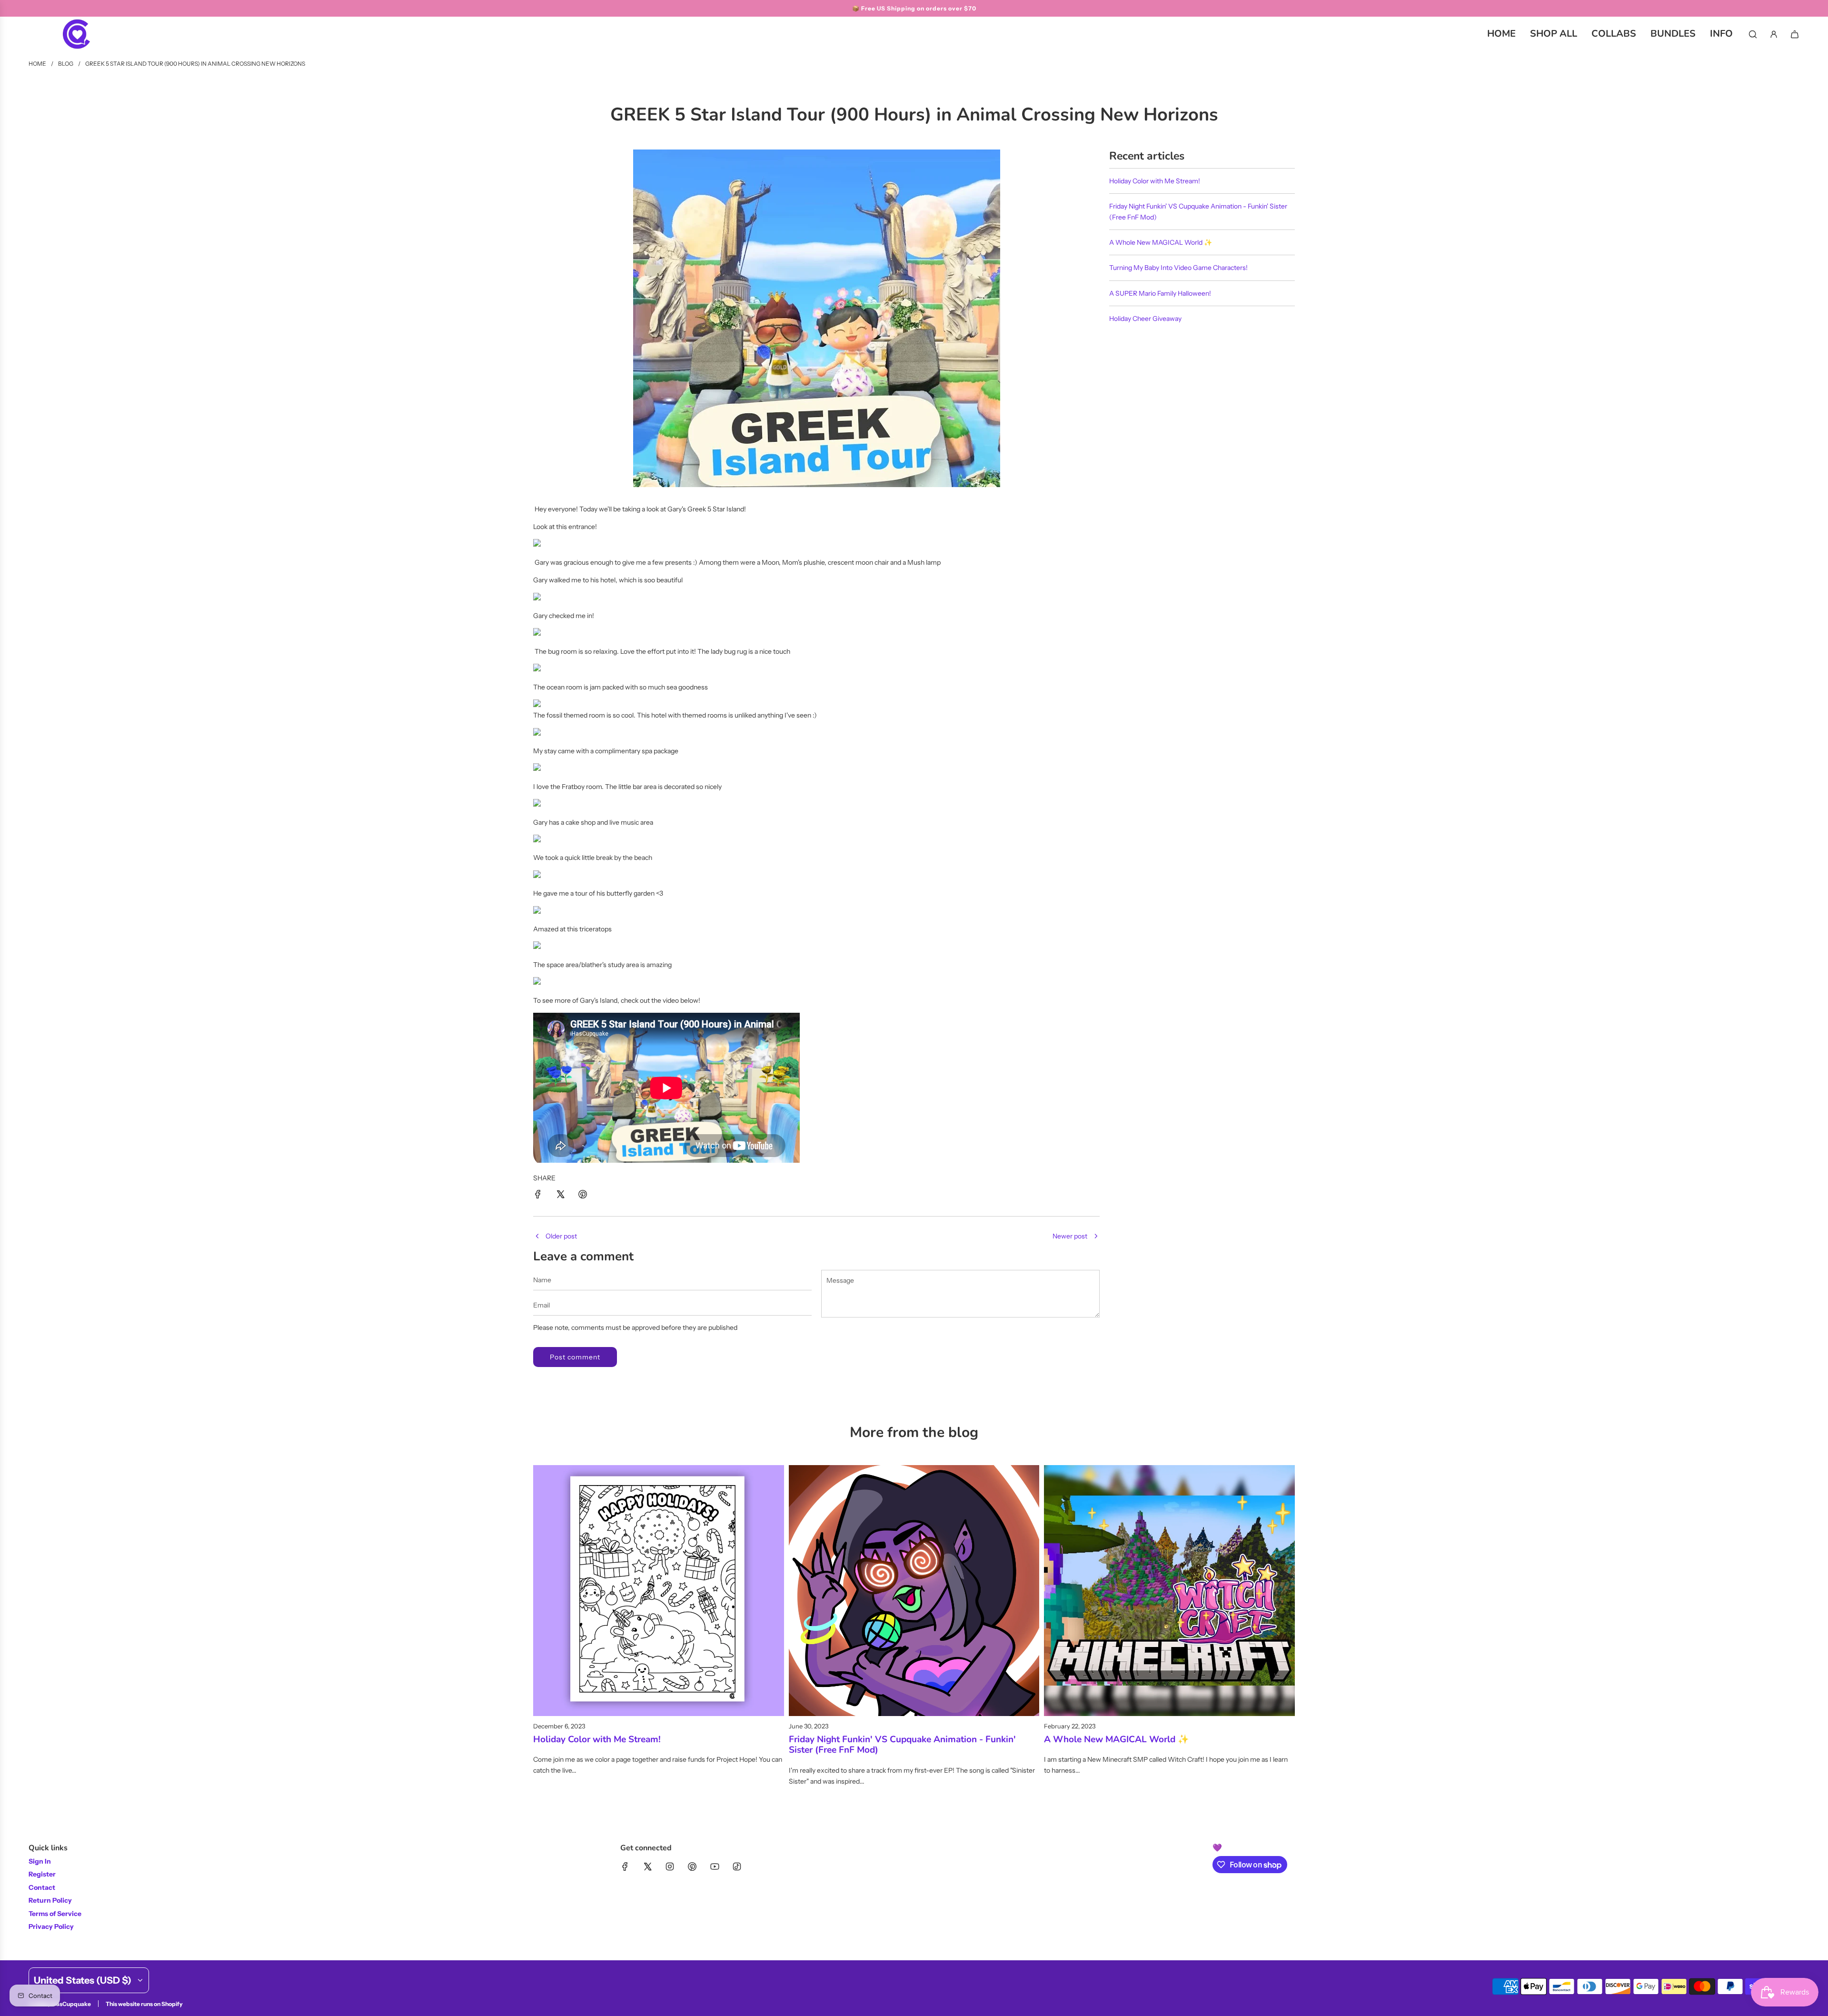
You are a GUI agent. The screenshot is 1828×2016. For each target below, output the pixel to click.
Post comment (575, 1357)
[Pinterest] (692, 1866)
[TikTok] (737, 1866)
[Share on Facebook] (538, 1196)
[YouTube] (715, 1866)
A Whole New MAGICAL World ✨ (1161, 242)
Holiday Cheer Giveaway (1145, 319)
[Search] (1753, 34)
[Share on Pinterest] (583, 1196)
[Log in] (1774, 34)
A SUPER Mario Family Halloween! (1160, 293)
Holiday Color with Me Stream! (1155, 181)
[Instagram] (670, 1866)
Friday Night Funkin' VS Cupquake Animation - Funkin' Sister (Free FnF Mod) (902, 1745)
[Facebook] (625, 1866)
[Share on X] (560, 1196)
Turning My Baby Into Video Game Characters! (1178, 268)
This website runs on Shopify (144, 2004)
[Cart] (1795, 34)
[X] (647, 1866)
